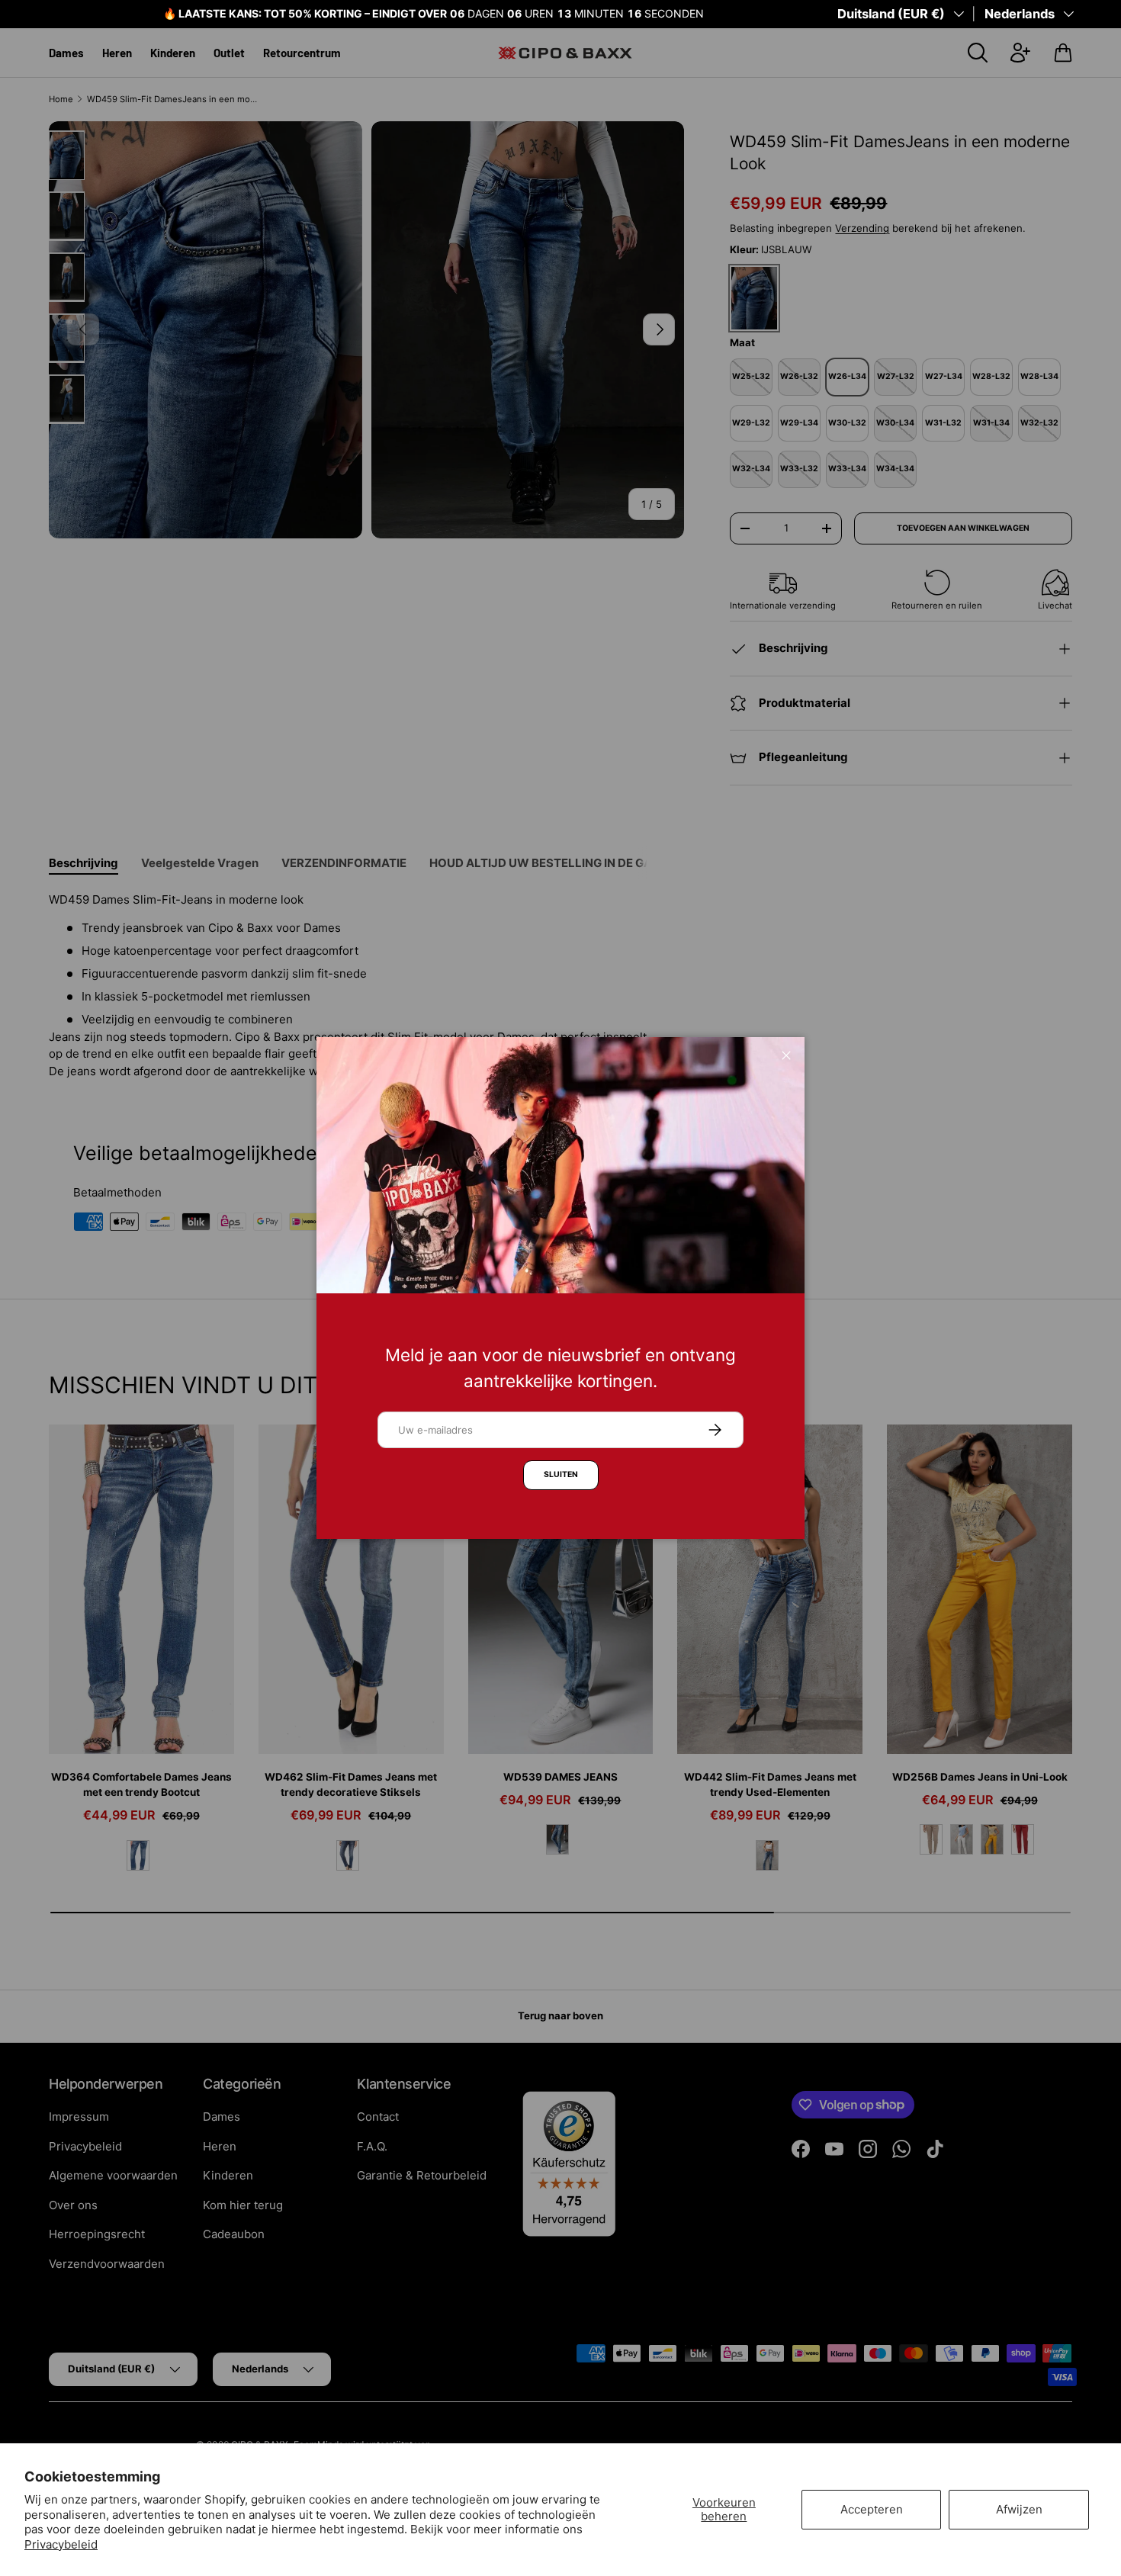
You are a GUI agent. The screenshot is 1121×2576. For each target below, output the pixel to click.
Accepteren (872, 2509)
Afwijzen (1019, 2509)
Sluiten (561, 1474)
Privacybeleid (61, 2544)
